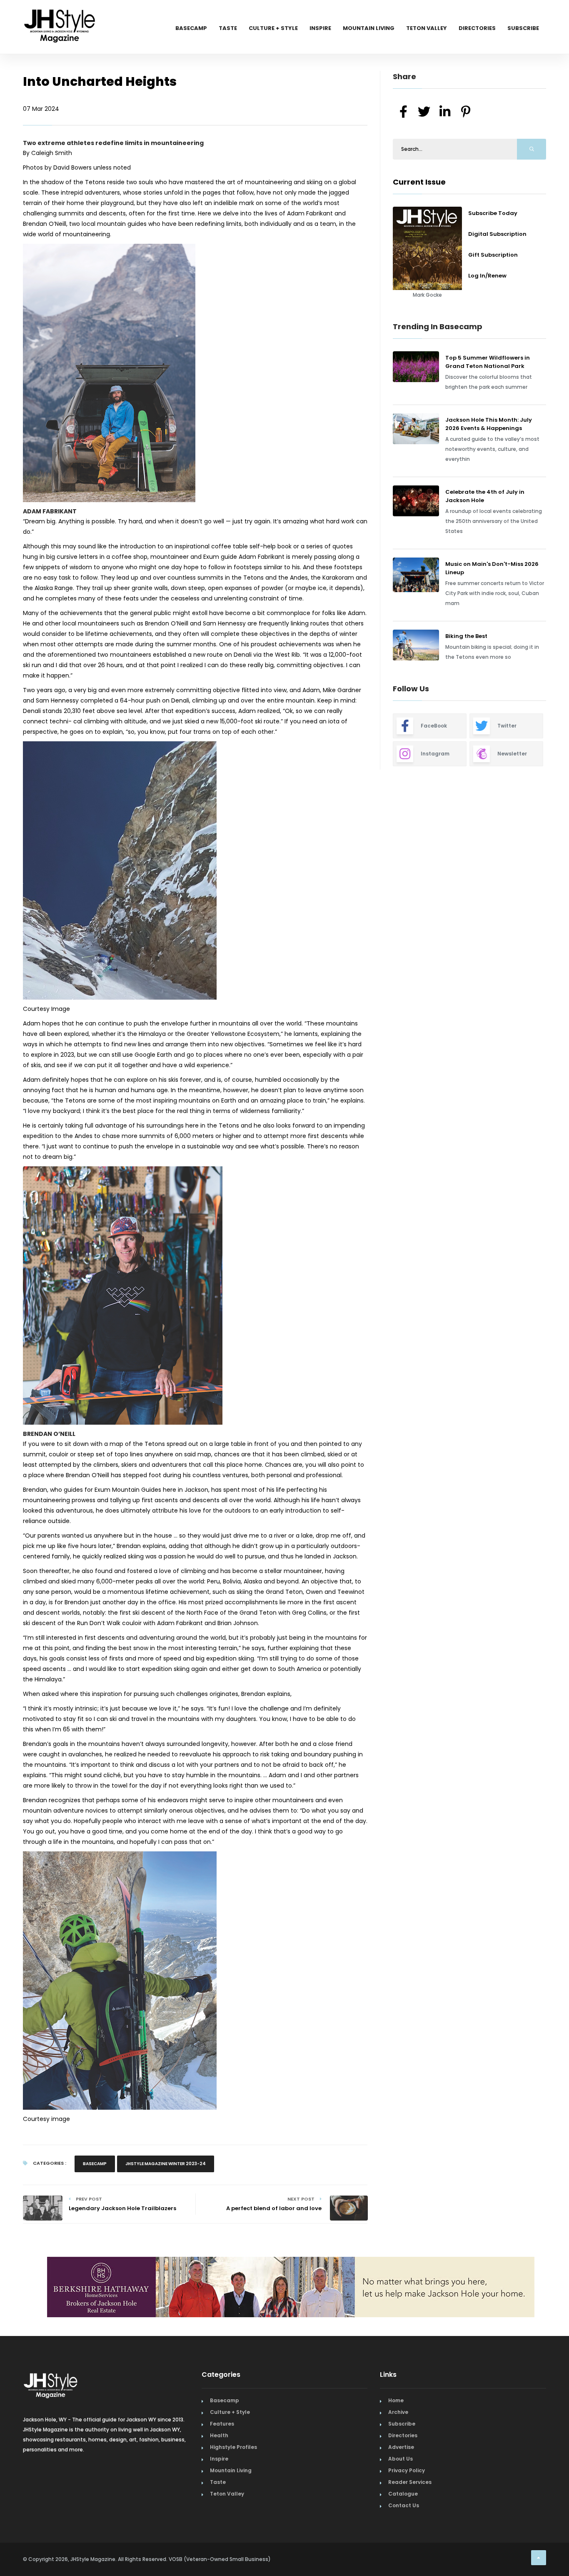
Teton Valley (427, 28)
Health (219, 2435)
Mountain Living (369, 28)
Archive (398, 2412)
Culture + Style (273, 28)
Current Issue (419, 182)
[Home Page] (60, 15)
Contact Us (404, 2505)
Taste (228, 28)
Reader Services (410, 2482)
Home (396, 2400)
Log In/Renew (487, 276)
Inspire (320, 28)
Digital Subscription (497, 234)
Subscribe (523, 28)
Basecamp (191, 28)
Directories (477, 28)
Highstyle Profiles (233, 2447)
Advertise (401, 2447)
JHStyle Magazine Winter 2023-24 (166, 2164)
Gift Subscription (493, 255)
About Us (401, 2459)
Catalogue (403, 2494)
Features (222, 2424)
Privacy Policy (407, 2470)
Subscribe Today (493, 213)
